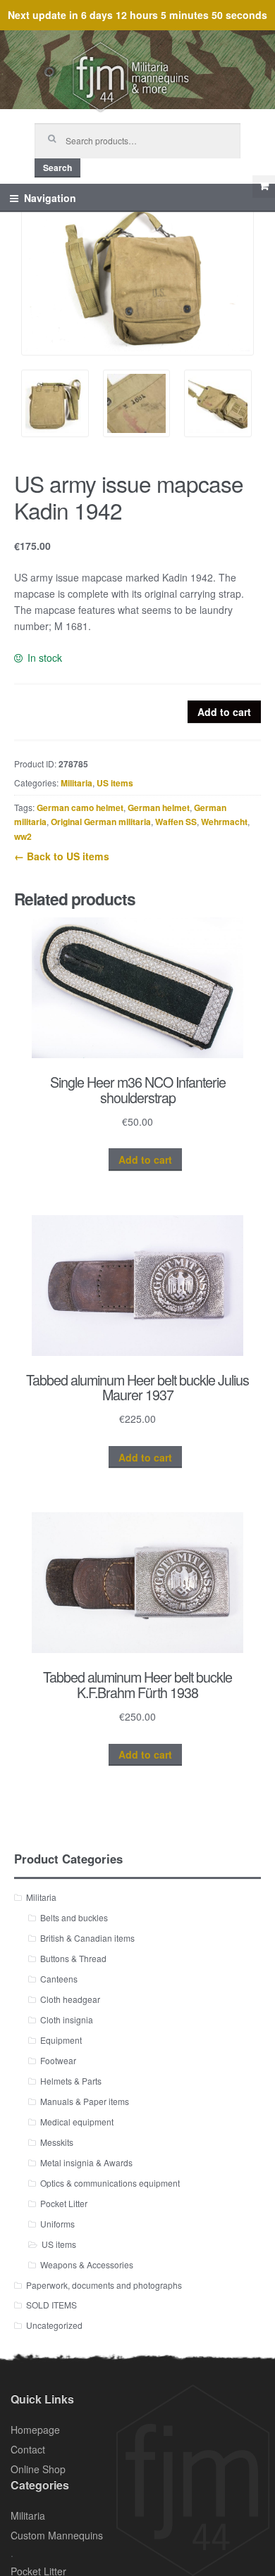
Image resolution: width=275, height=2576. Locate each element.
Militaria (77, 783)
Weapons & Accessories (87, 2264)
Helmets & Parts (71, 2081)
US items (115, 783)
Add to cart (224, 712)
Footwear (58, 2060)
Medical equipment (77, 2122)
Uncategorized (54, 2325)
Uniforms (57, 2224)
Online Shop (38, 2469)
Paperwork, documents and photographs (104, 2285)
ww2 (23, 836)
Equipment (61, 2040)
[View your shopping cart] (264, 187)
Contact (28, 2449)
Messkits (57, 2142)
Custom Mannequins (57, 2535)
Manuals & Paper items (85, 2101)
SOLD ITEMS (51, 2305)
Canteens (59, 1979)
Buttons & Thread (73, 1958)
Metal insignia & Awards (86, 2162)
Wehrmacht (224, 822)
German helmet (159, 808)
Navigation (50, 198)
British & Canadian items (87, 1938)
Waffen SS (176, 822)
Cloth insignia (67, 2019)
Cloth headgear (70, 1999)
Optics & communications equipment (110, 2183)
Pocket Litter (64, 2203)
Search (57, 168)
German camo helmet (80, 808)
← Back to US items (62, 856)
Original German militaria (101, 822)
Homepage (35, 2430)
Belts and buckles (74, 1917)
